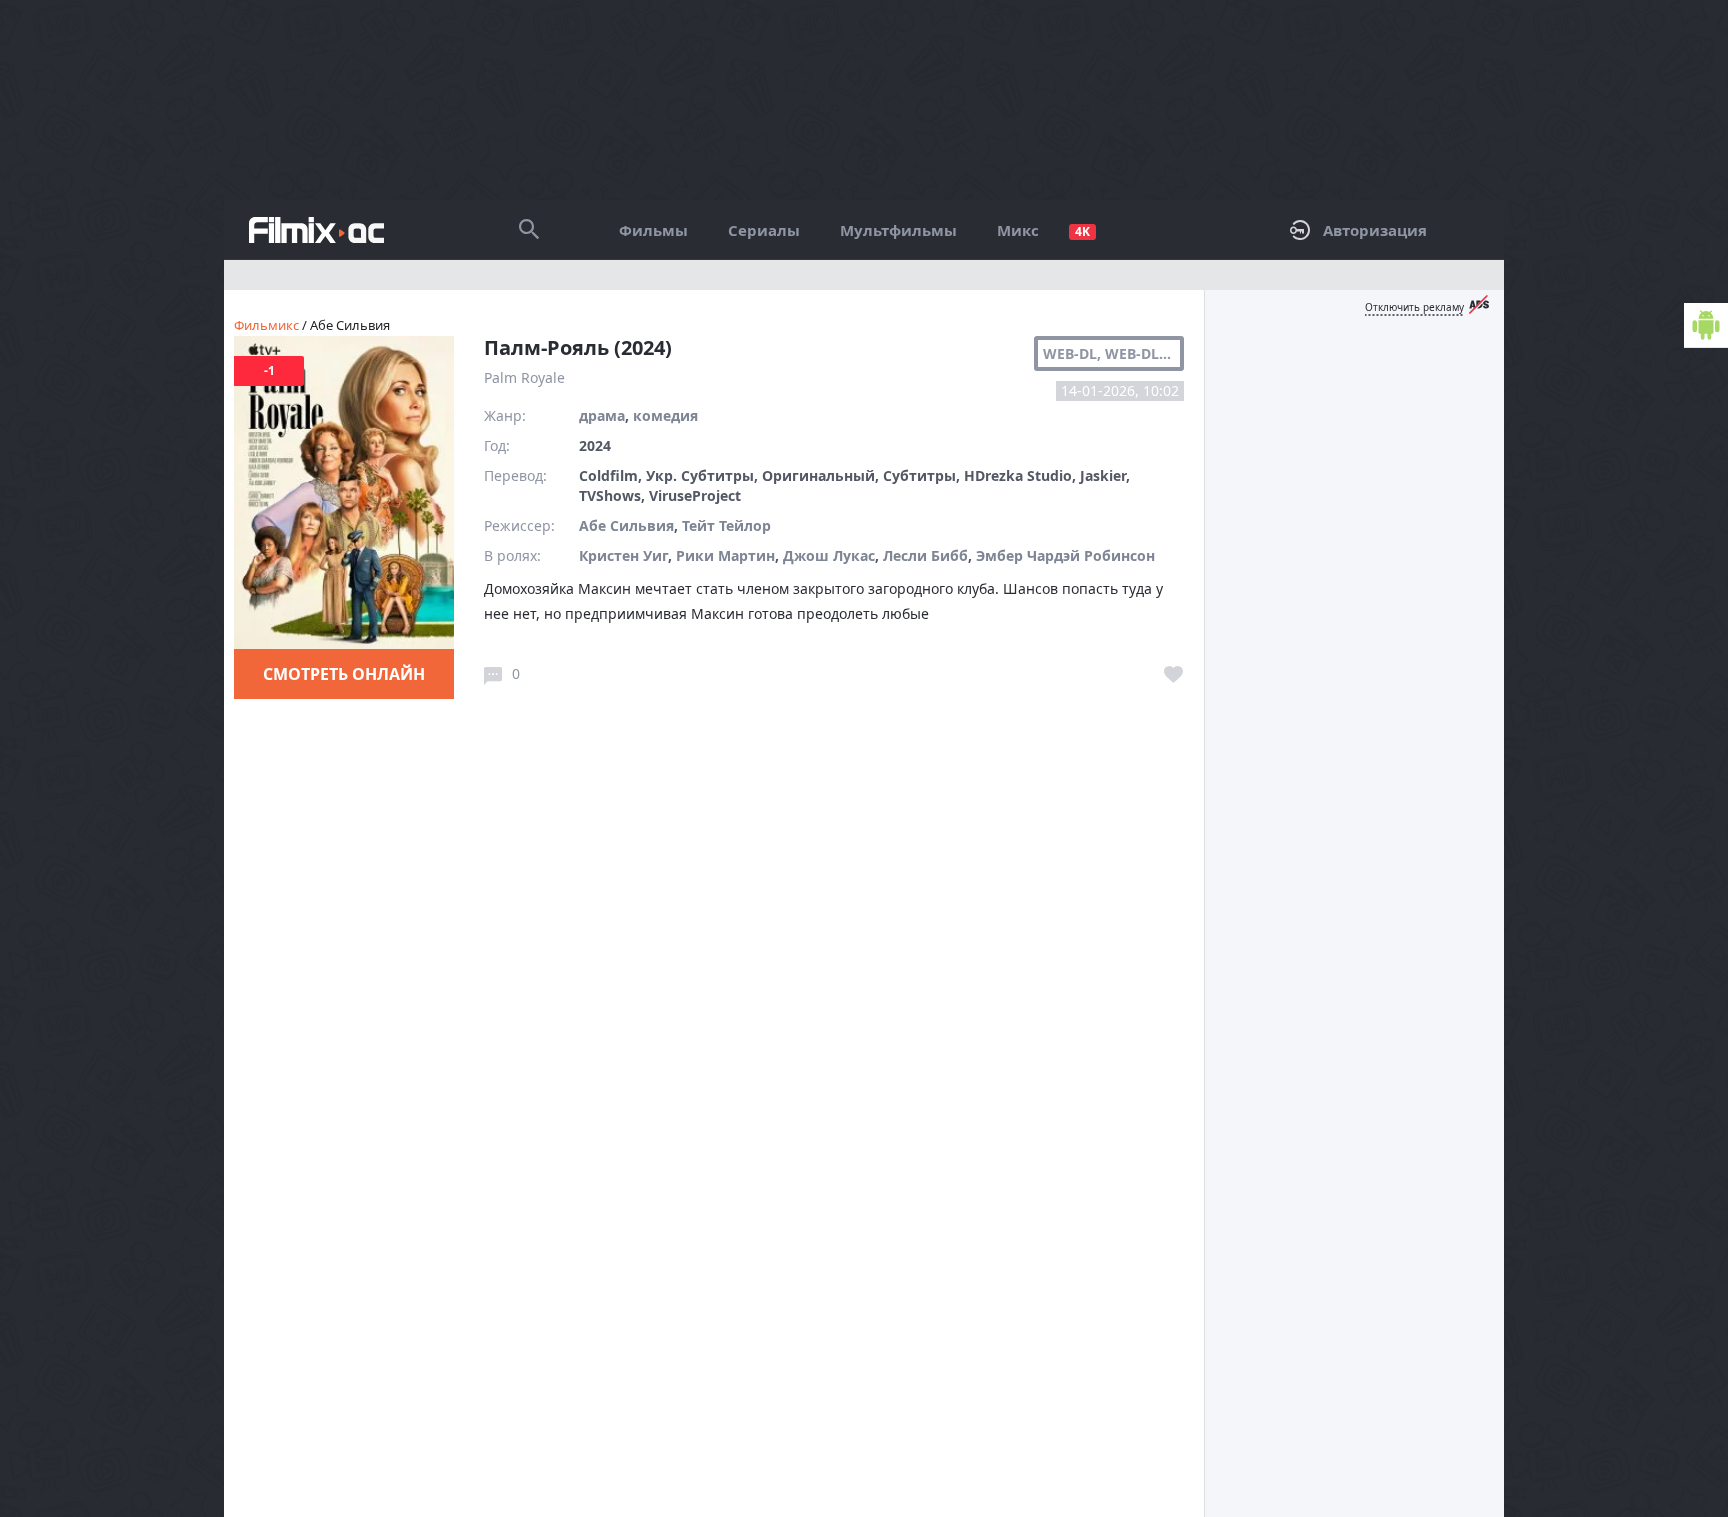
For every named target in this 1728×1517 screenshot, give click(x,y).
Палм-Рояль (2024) (578, 347)
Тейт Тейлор (726, 525)
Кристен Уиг (623, 555)
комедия (665, 415)
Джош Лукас (829, 555)
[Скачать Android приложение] (1706, 325)
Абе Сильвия (626, 525)
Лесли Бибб (925, 555)
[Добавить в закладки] (1174, 675)
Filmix (316, 230)
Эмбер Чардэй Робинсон (1065, 555)
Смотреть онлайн (344, 674)
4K (1082, 232)
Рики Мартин (725, 555)
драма (602, 415)
